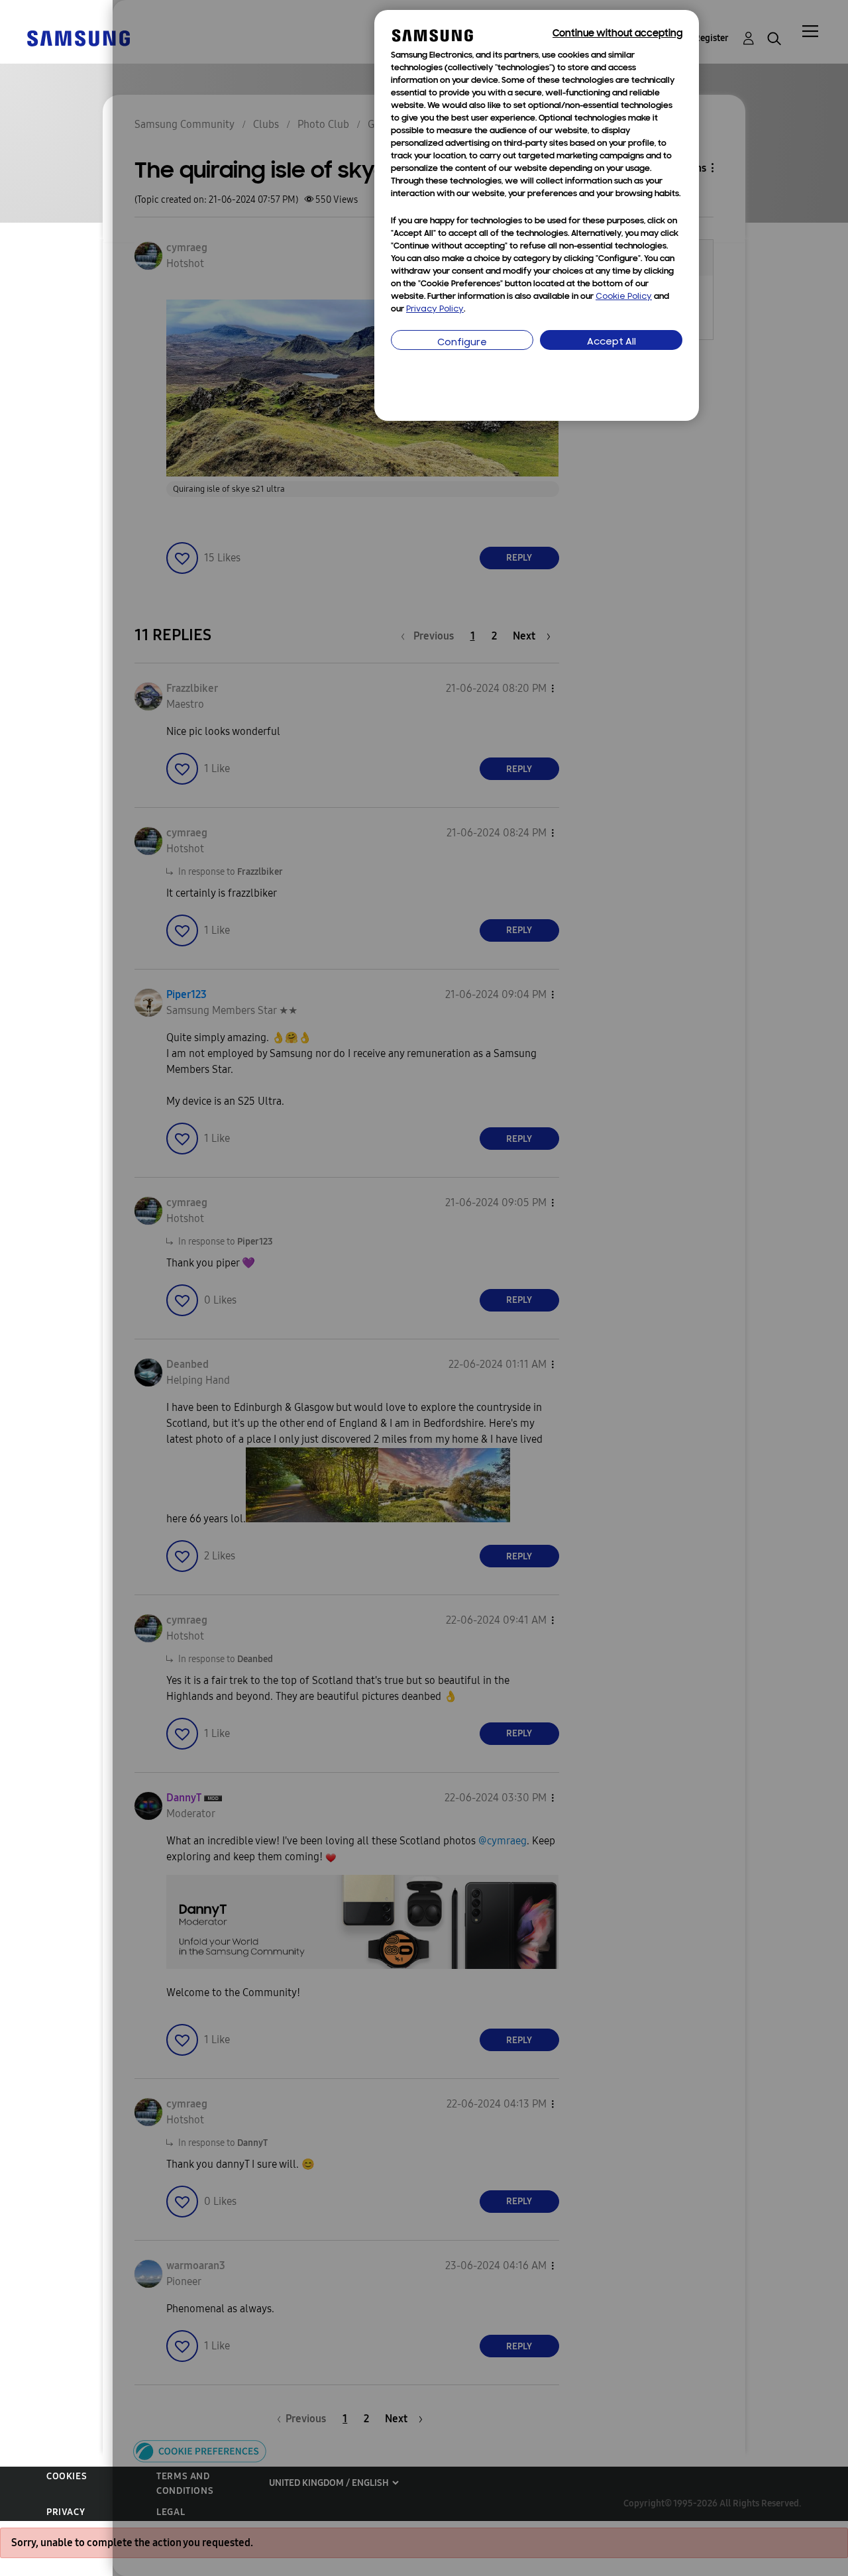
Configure (462, 343)
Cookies (67, 2476)
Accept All (611, 342)
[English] (78, 37)
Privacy (66, 2512)
